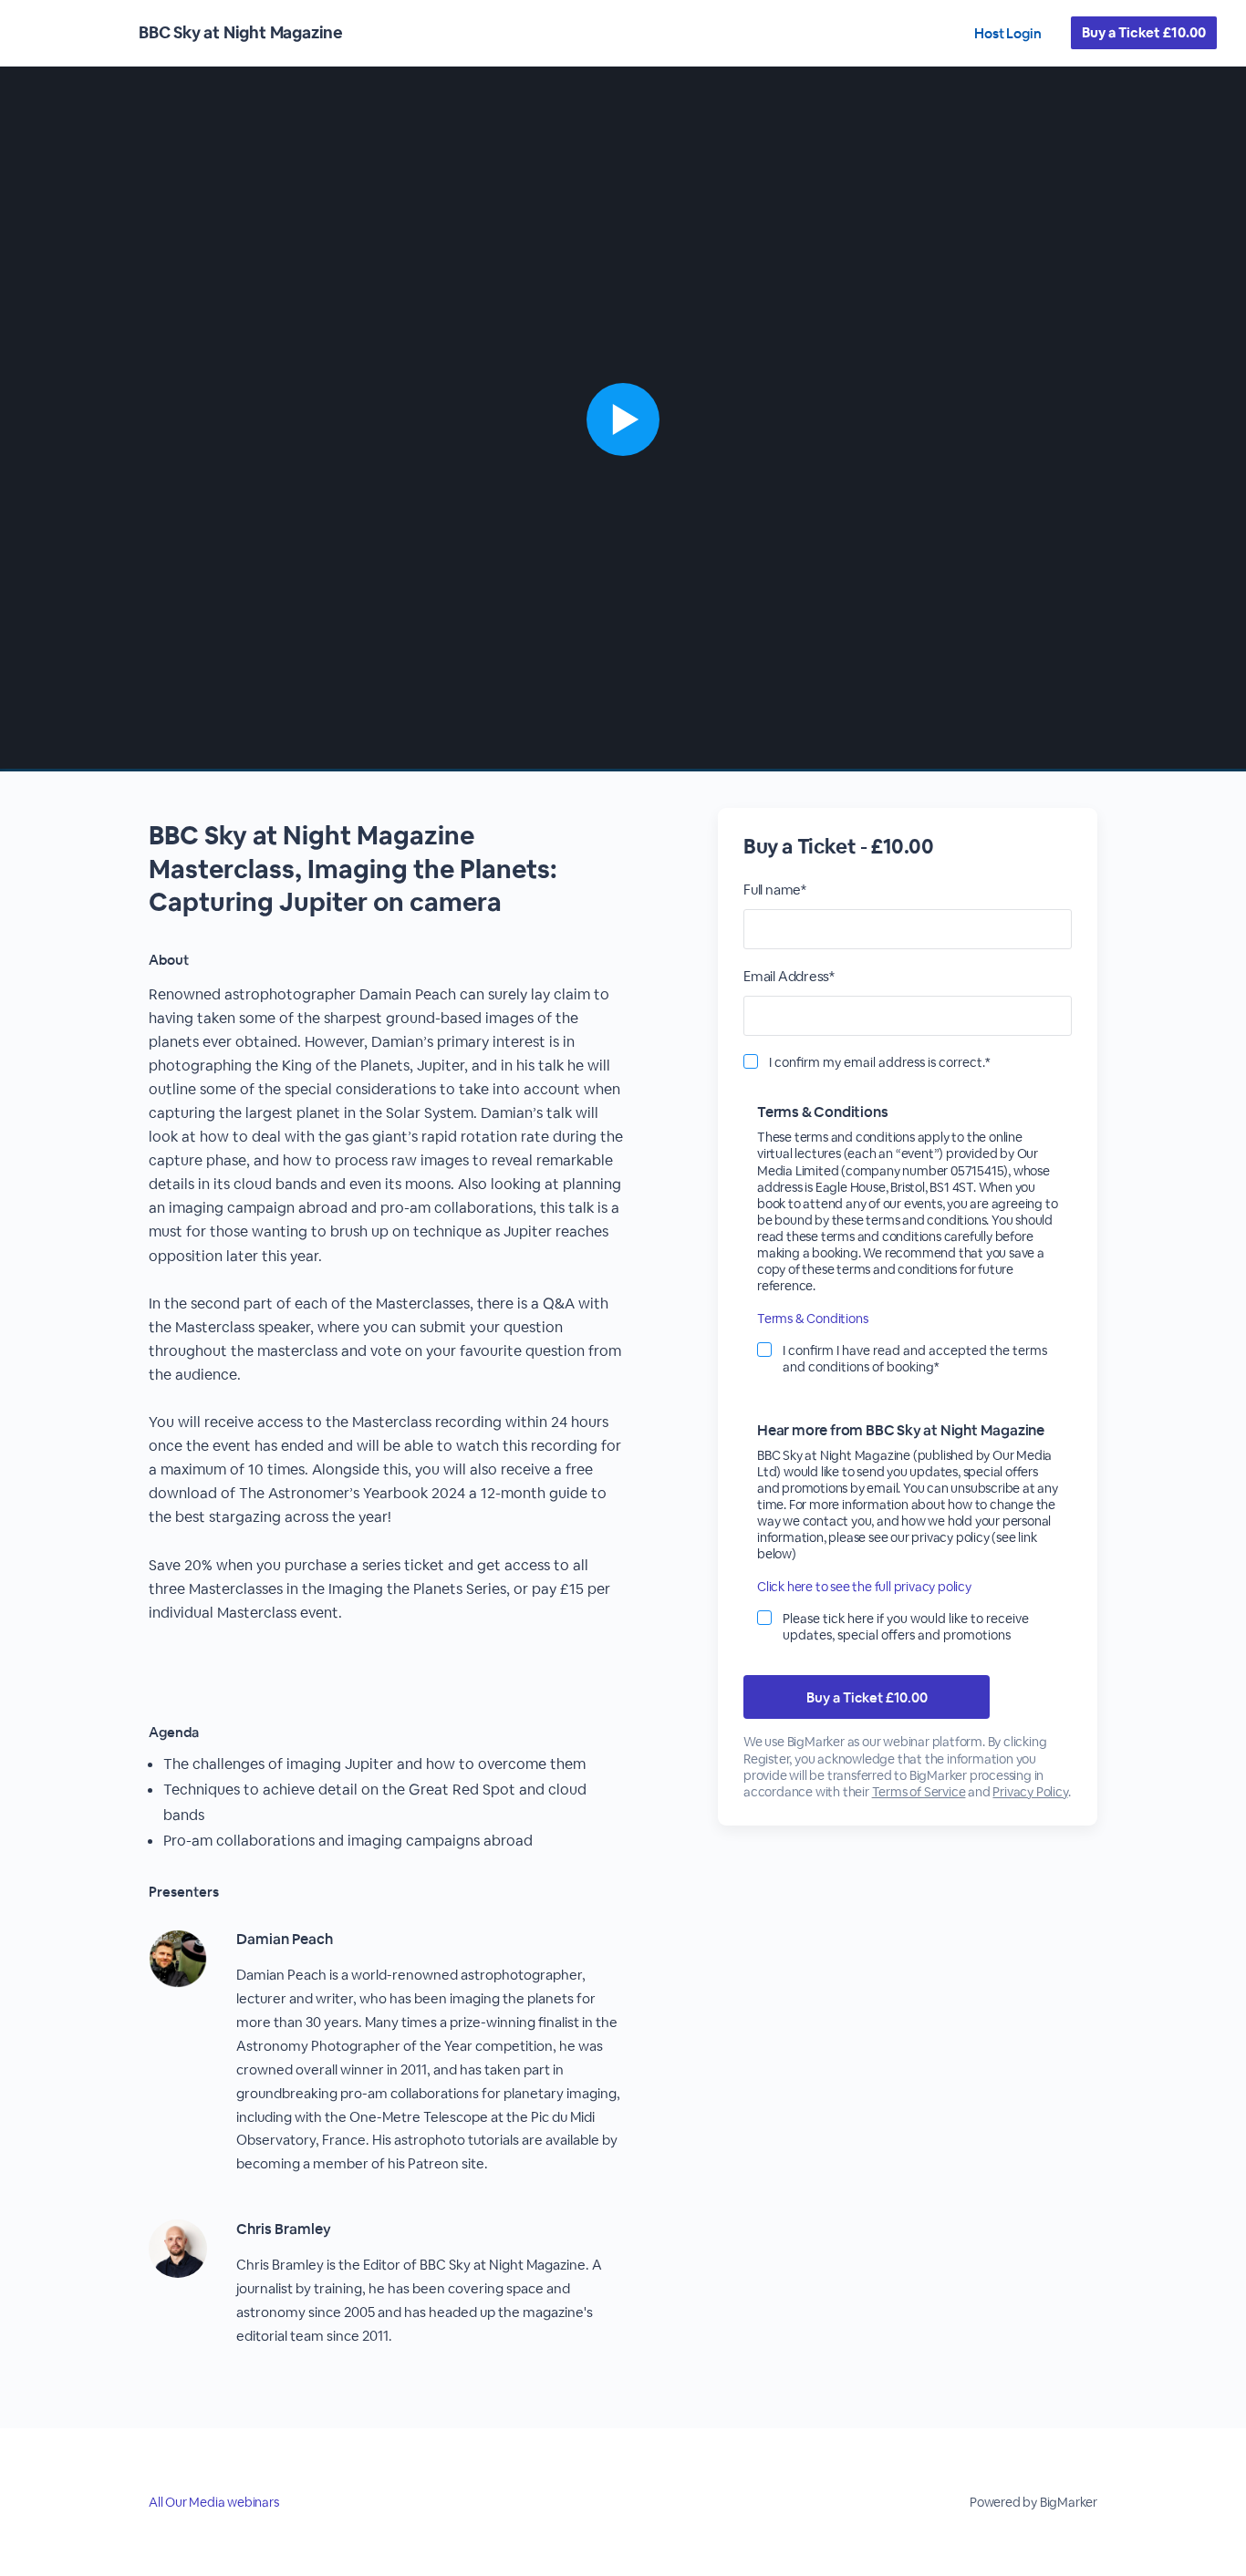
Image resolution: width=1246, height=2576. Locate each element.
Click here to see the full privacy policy (864, 1587)
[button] (623, 419)
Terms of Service (919, 1792)
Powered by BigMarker (1033, 2502)
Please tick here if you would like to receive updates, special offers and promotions (906, 1627)
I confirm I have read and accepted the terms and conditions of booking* (915, 1359)
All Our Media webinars (214, 2502)
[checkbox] (751, 1061)
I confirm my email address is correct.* (880, 1062)
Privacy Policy (1030, 1792)
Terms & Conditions (812, 1319)
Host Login (1008, 33)
